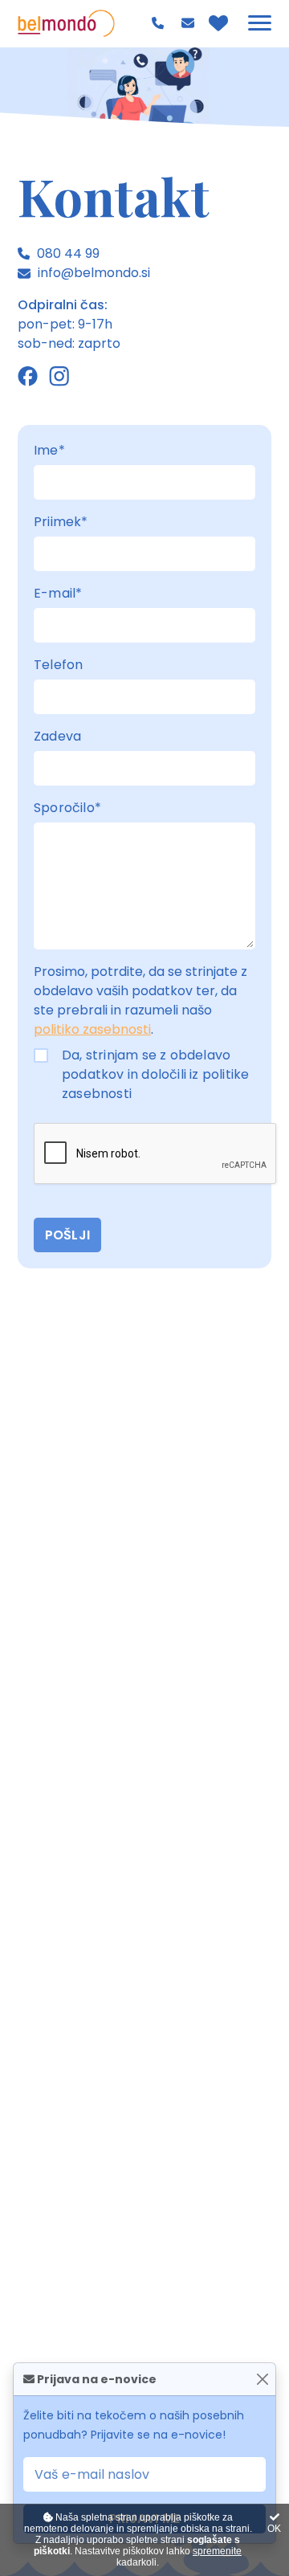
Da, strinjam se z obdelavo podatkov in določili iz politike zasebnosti (155, 1074)
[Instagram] (59, 376)
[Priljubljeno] (218, 23)
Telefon (58, 665)
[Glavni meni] (260, 23)
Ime (49, 450)
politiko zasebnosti (92, 1029)
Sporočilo (67, 808)
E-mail (58, 593)
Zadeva (57, 736)
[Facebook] (28, 376)
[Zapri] (262, 2380)
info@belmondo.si (190, 23)
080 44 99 (160, 23)
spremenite (217, 2551)
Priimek (61, 522)
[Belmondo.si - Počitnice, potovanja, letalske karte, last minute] (66, 23)
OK (274, 2529)
